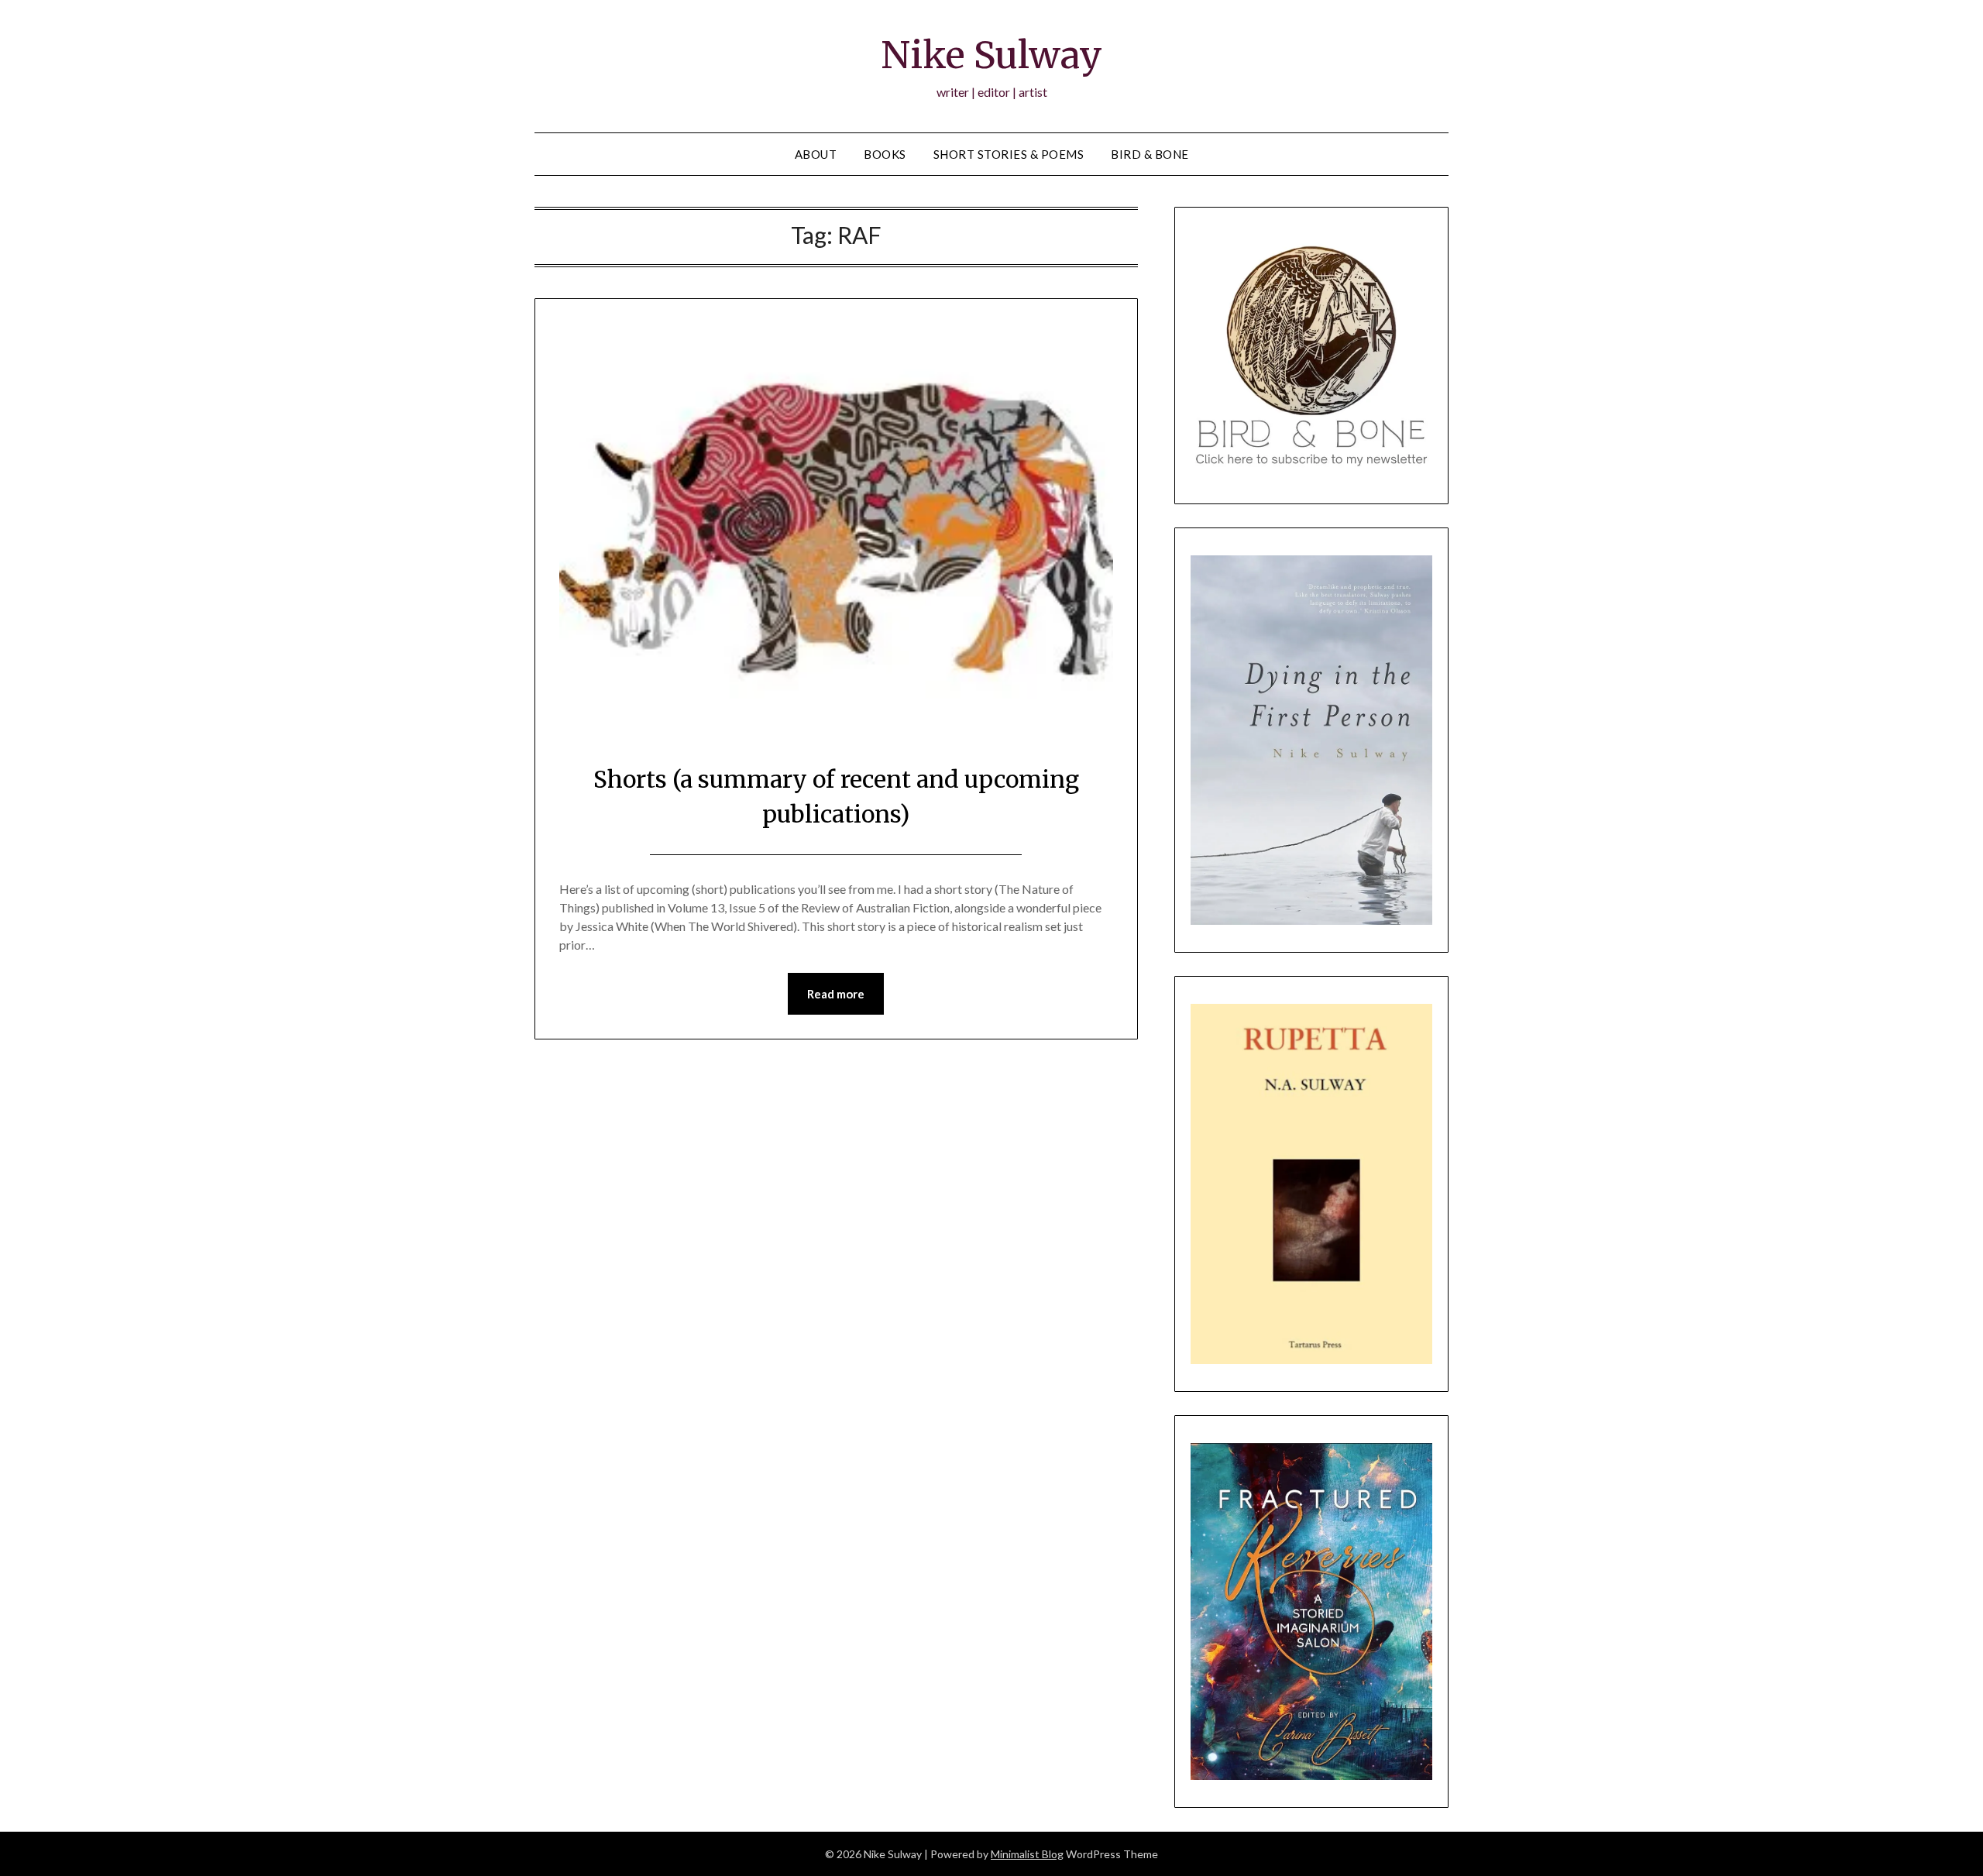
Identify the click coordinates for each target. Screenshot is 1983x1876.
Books (885, 154)
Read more (836, 994)
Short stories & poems (1009, 154)
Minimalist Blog (1027, 1854)
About (816, 154)
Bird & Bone (1150, 154)
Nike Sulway (991, 55)
